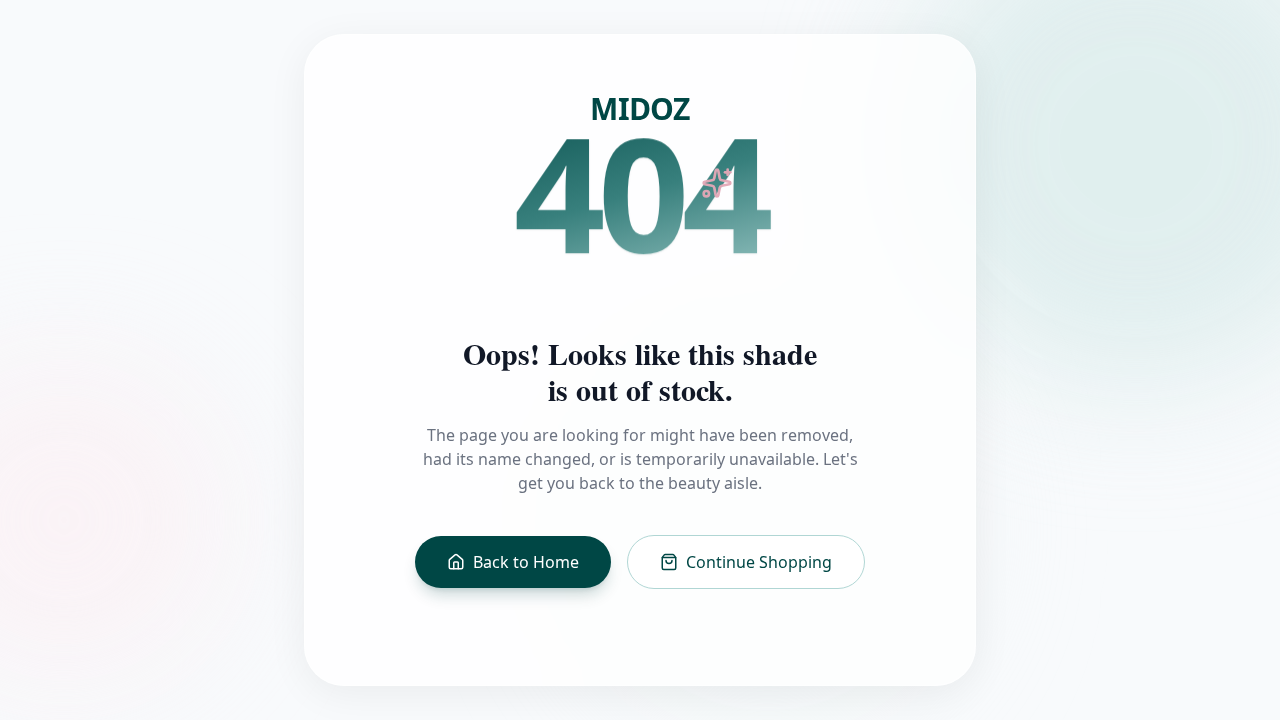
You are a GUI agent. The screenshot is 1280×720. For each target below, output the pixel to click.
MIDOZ (639, 109)
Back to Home (526, 562)
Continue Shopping (759, 562)
